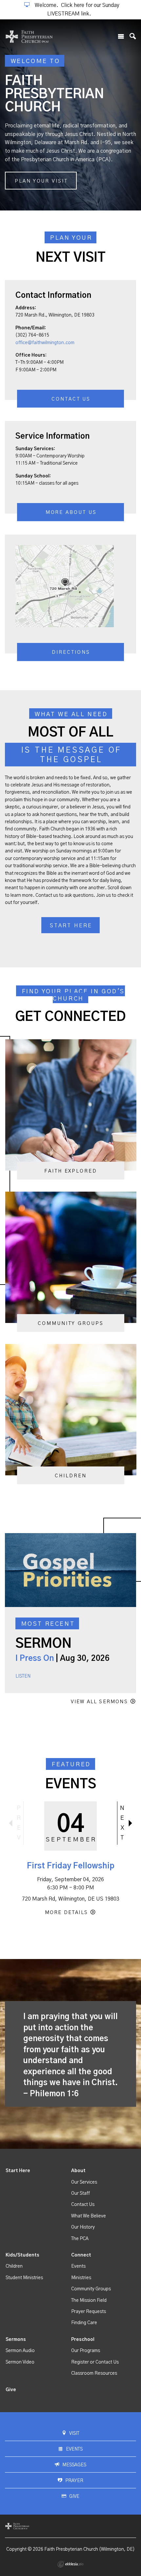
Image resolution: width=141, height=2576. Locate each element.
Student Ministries (24, 2278)
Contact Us (71, 399)
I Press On (35, 1659)
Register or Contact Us (95, 2362)
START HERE (71, 926)
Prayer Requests (89, 2312)
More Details (66, 1913)
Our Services (84, 2182)
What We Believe (89, 2216)
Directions (71, 652)
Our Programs (86, 2351)
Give (11, 2390)
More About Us (71, 512)
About (78, 2171)
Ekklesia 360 (70, 2564)
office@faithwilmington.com (45, 343)
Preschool (83, 2340)
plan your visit (41, 181)
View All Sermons (99, 1702)
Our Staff (81, 2193)
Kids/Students (22, 2255)
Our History (83, 2227)
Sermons (16, 2340)
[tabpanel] (70, 115)
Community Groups (91, 2289)
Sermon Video (20, 2362)
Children (14, 2266)
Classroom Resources (94, 2373)
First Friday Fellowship (71, 1866)
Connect (81, 2255)
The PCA (80, 2239)
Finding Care (84, 2323)
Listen (23, 1676)
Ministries (81, 2278)
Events (78, 2266)
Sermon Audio (20, 2351)
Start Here (18, 2171)
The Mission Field (89, 2301)
